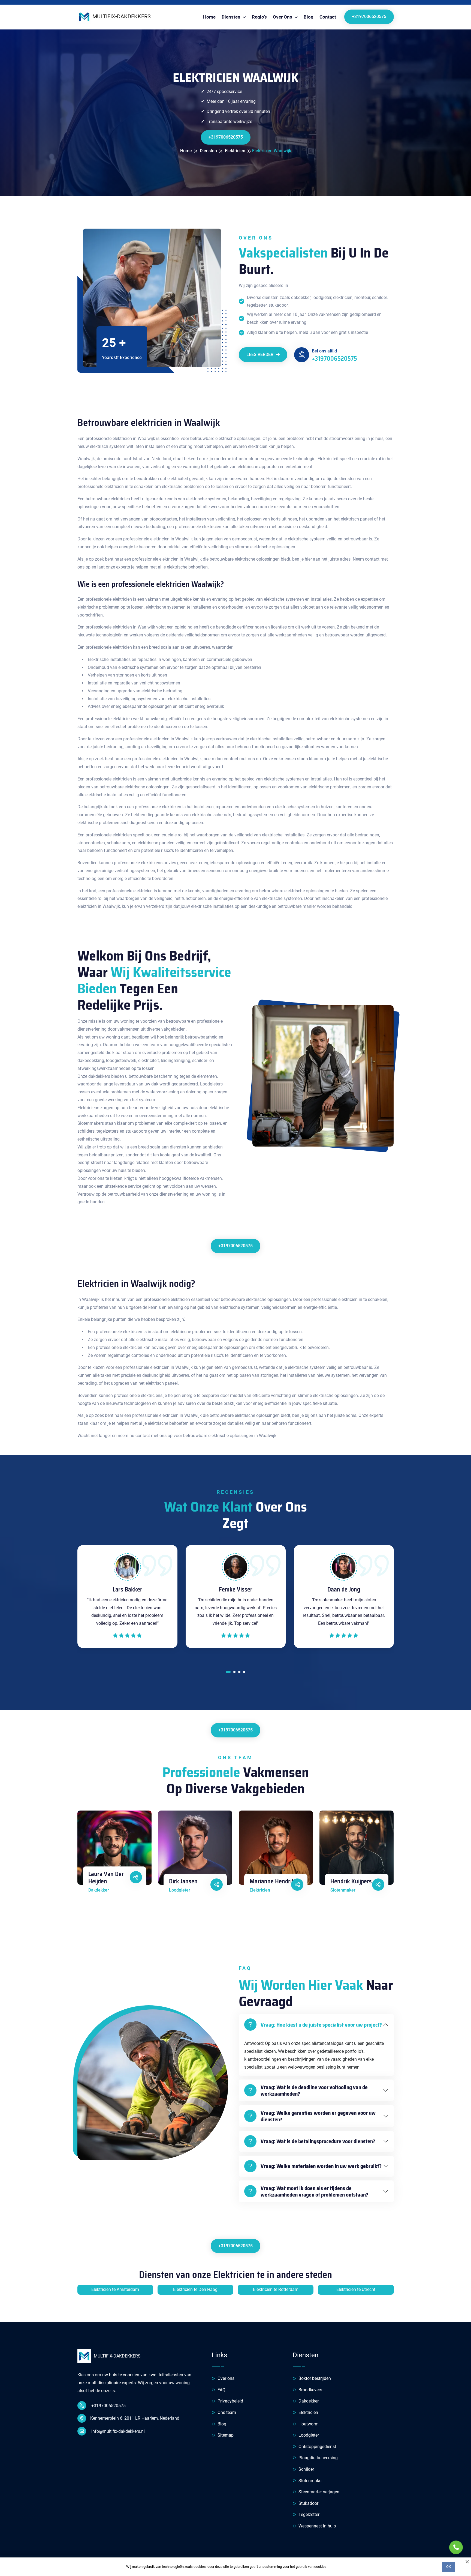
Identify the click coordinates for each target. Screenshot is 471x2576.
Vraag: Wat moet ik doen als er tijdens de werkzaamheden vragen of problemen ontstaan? (314, 2191)
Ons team (226, 2412)
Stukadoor (308, 2503)
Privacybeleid (230, 2401)
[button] (228, 1673)
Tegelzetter (308, 2514)
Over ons (225, 2378)
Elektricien (308, 2412)
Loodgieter (308, 2435)
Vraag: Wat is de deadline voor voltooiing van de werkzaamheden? (314, 2090)
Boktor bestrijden (314, 2378)
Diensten (232, 17)
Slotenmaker (310, 2481)
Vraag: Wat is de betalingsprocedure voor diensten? (318, 2141)
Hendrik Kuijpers (351, 1881)
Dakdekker (308, 2401)
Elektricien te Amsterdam (115, 2289)
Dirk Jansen (183, 1881)
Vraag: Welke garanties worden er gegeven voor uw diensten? (318, 2116)
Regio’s (259, 17)
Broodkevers (310, 2390)
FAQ (221, 2390)
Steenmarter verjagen (318, 2492)
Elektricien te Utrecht (356, 2289)
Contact (328, 17)
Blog (309, 17)
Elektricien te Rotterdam (276, 2289)
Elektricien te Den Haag (195, 2289)
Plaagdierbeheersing (318, 2458)
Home (209, 17)
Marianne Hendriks (274, 1881)
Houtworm (308, 2424)
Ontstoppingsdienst (317, 2447)
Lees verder (260, 354)
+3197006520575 (369, 17)
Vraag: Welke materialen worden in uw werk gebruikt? (321, 2166)
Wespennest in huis (317, 2526)
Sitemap (225, 2435)
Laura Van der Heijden (106, 1878)
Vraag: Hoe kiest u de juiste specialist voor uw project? (321, 2025)
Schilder (306, 2469)
